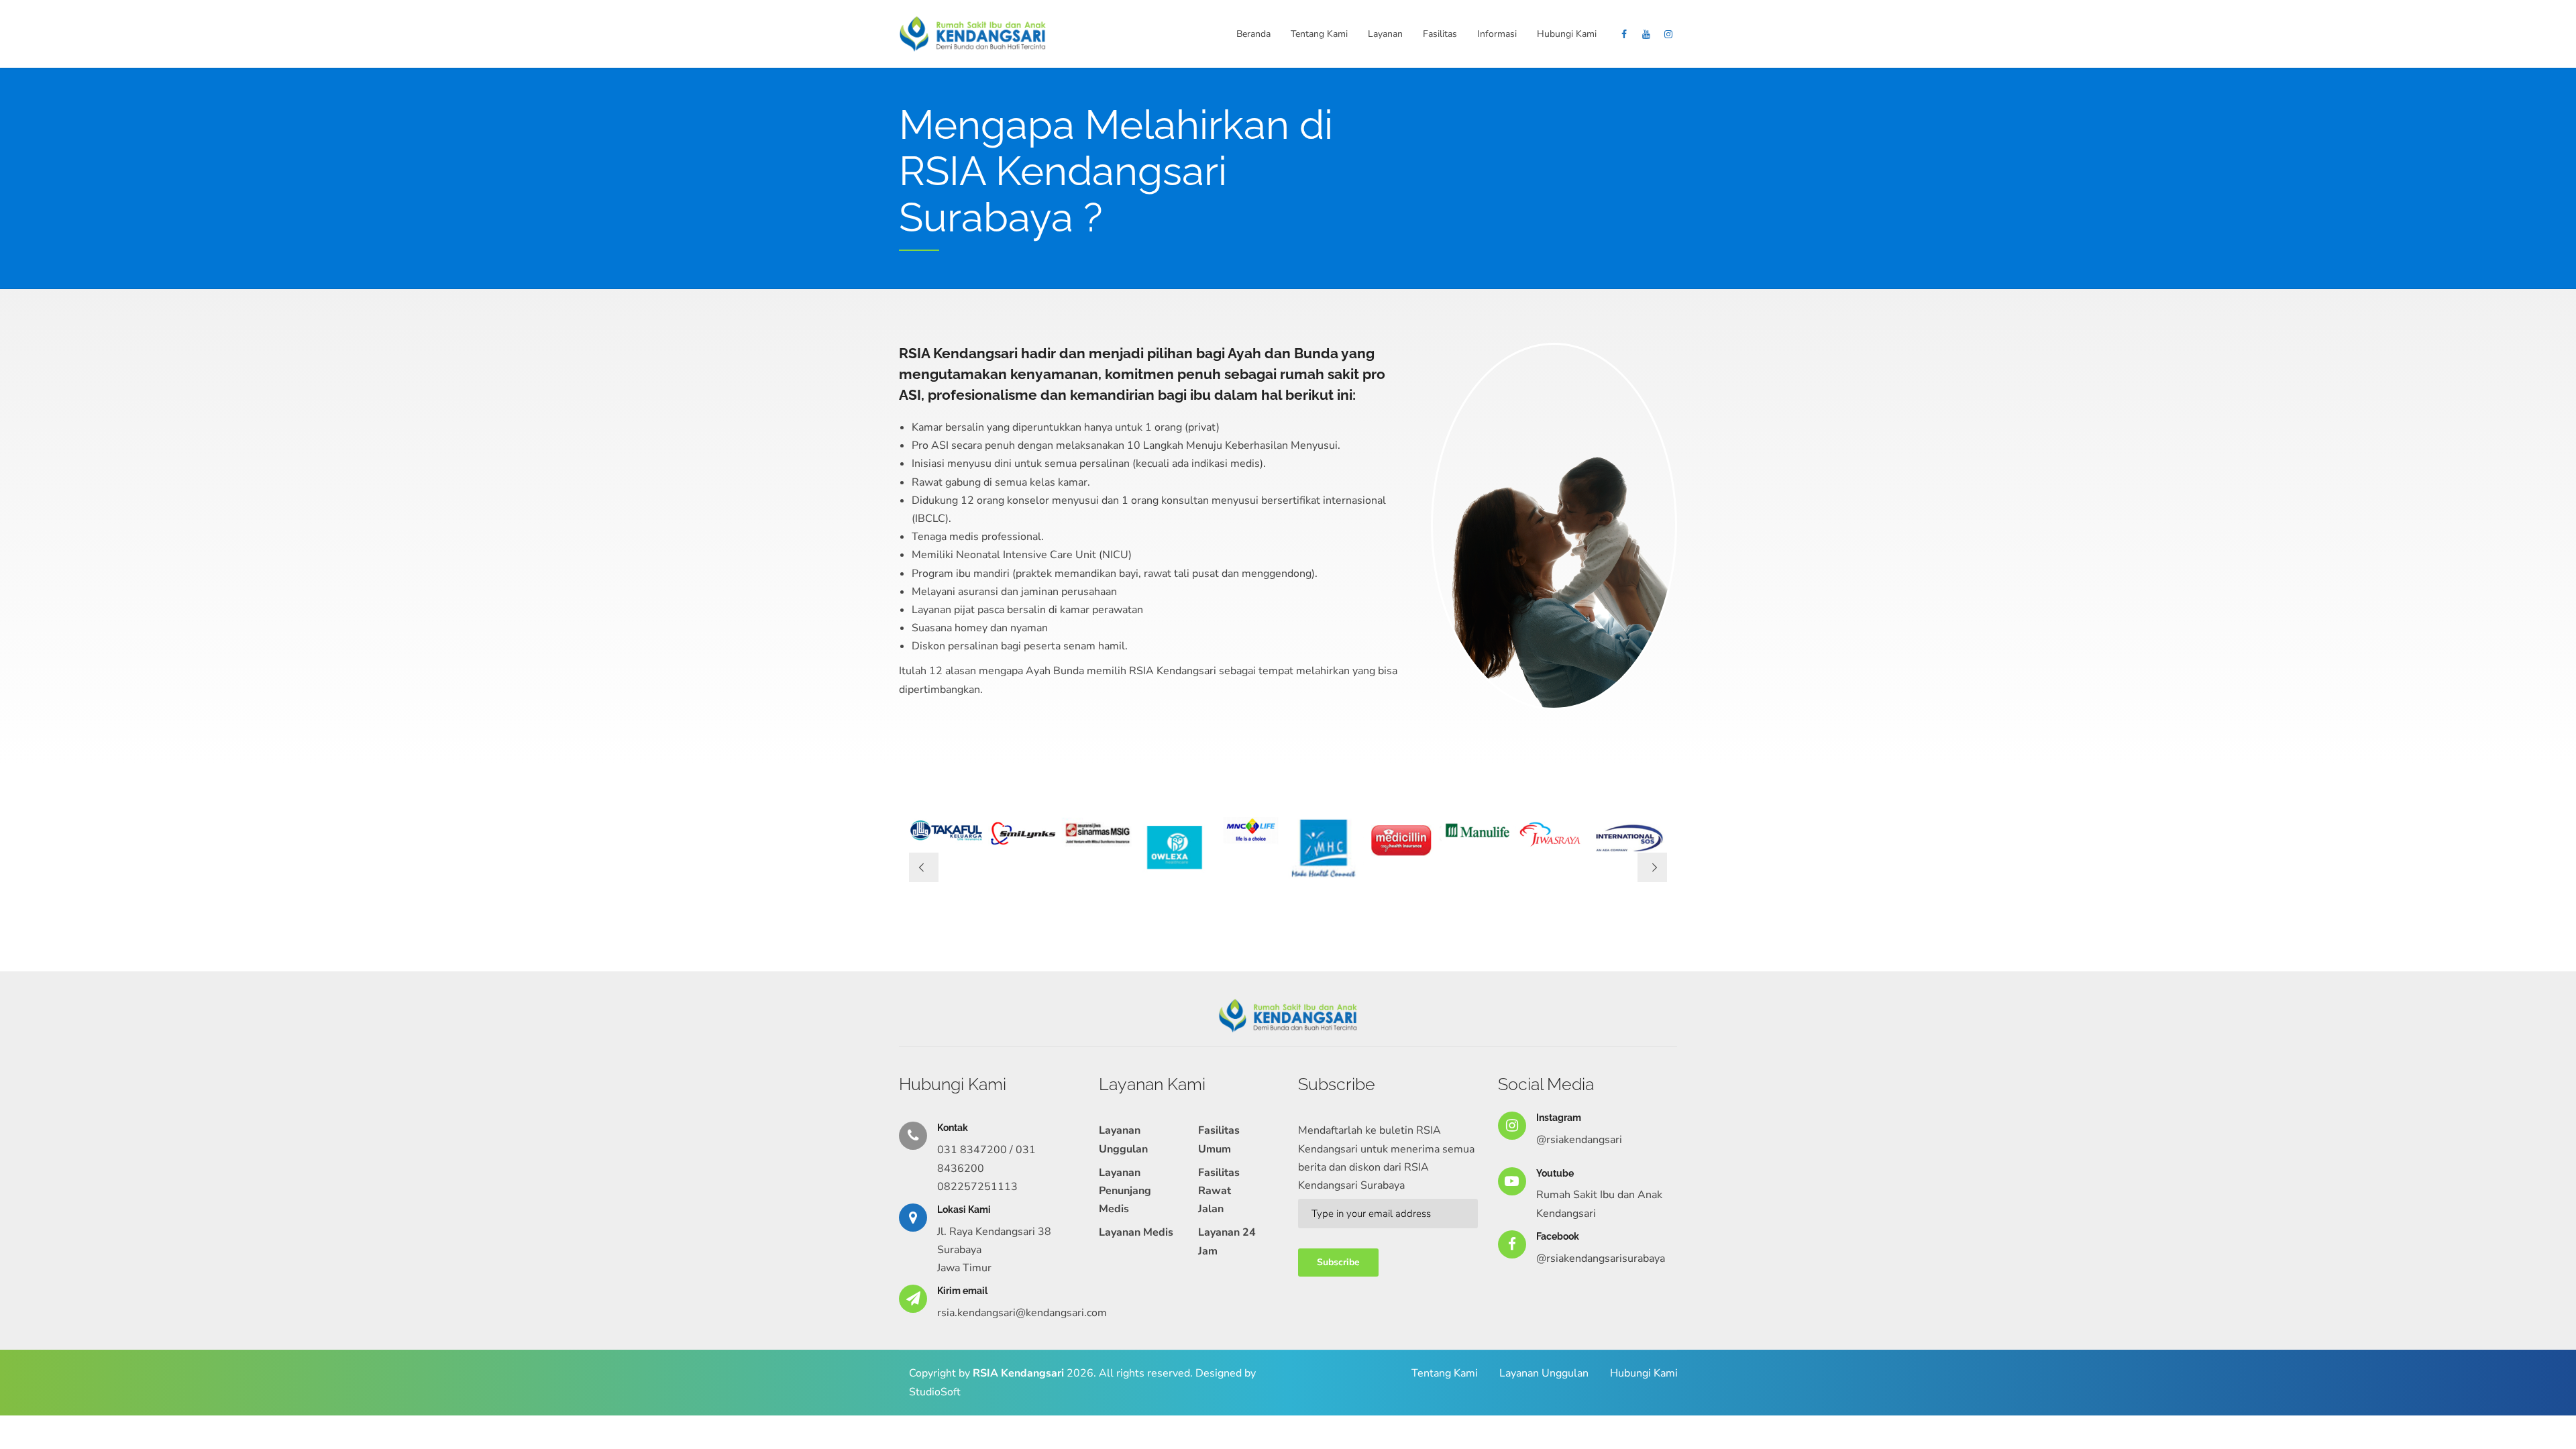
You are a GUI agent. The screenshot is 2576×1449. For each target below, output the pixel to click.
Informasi (1497, 34)
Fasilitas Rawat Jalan (1219, 1191)
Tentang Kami (1319, 34)
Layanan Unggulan (1123, 1139)
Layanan (1385, 34)
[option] (947, 831)
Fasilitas (1440, 34)
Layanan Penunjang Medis (1125, 1191)
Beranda (1253, 34)
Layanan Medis (1136, 1232)
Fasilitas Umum (1219, 1139)
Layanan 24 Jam (1227, 1241)
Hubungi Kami (1567, 34)
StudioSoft (935, 1392)
